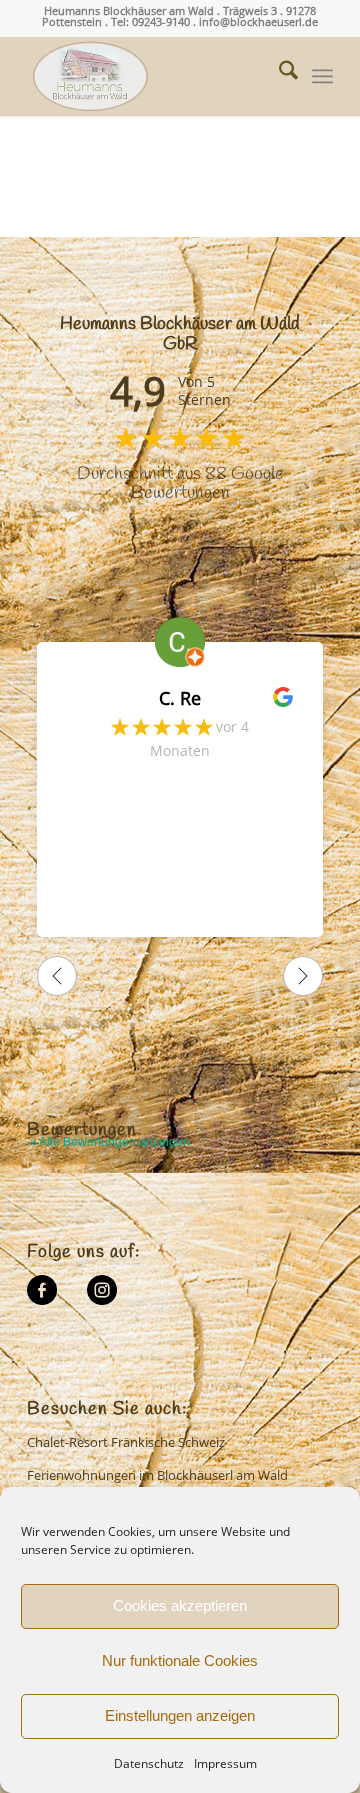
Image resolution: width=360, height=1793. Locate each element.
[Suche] (278, 76)
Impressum (225, 1763)
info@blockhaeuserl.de (258, 21)
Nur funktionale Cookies (180, 1660)
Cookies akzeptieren (180, 1605)
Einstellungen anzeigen (180, 1715)
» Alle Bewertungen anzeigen (110, 1142)
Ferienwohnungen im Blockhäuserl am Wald (157, 1475)
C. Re (180, 698)
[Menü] (322, 76)
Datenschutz (149, 1763)
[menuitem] (278, 76)
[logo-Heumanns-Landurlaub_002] (149, 76)
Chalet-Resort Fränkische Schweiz (126, 1442)
